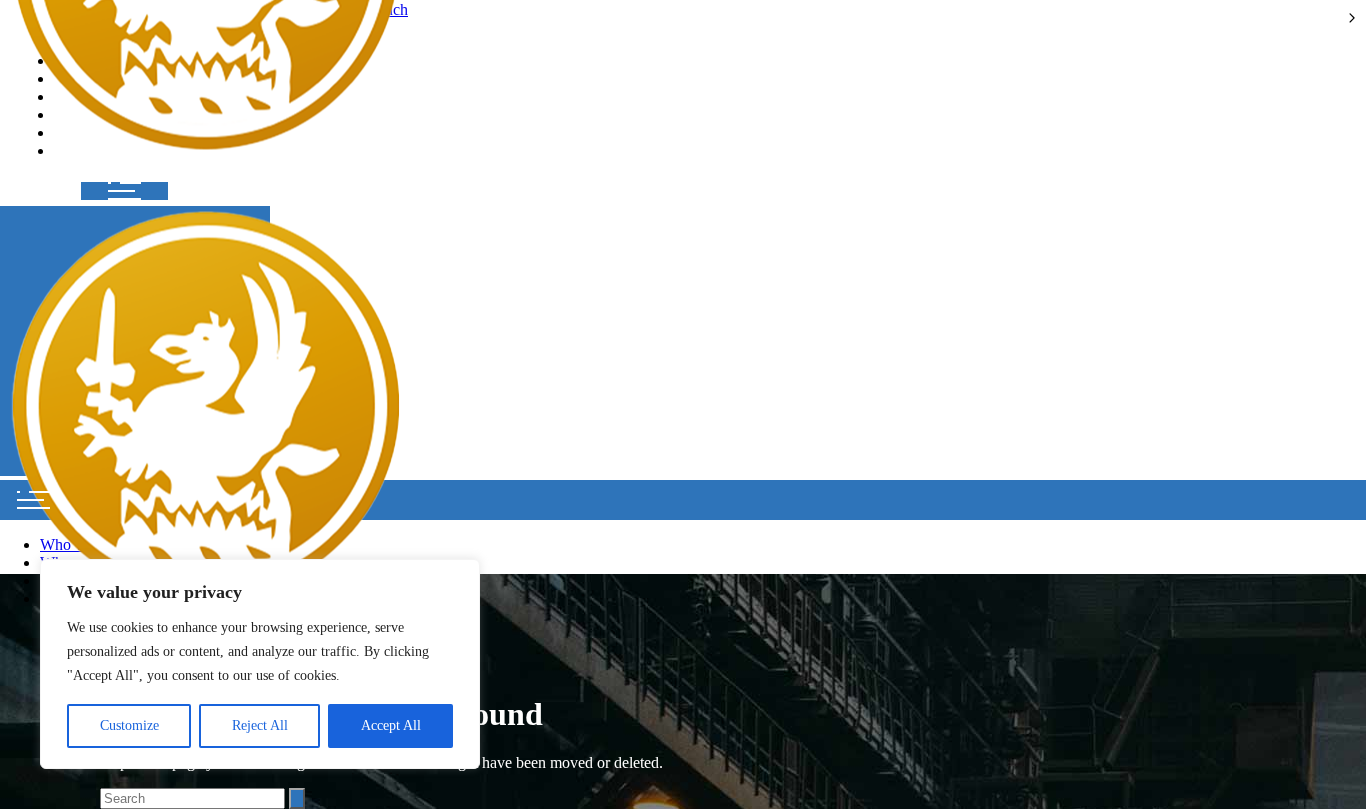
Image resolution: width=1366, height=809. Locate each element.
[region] (260, 664)
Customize (129, 725)
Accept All (391, 725)
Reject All (260, 725)
